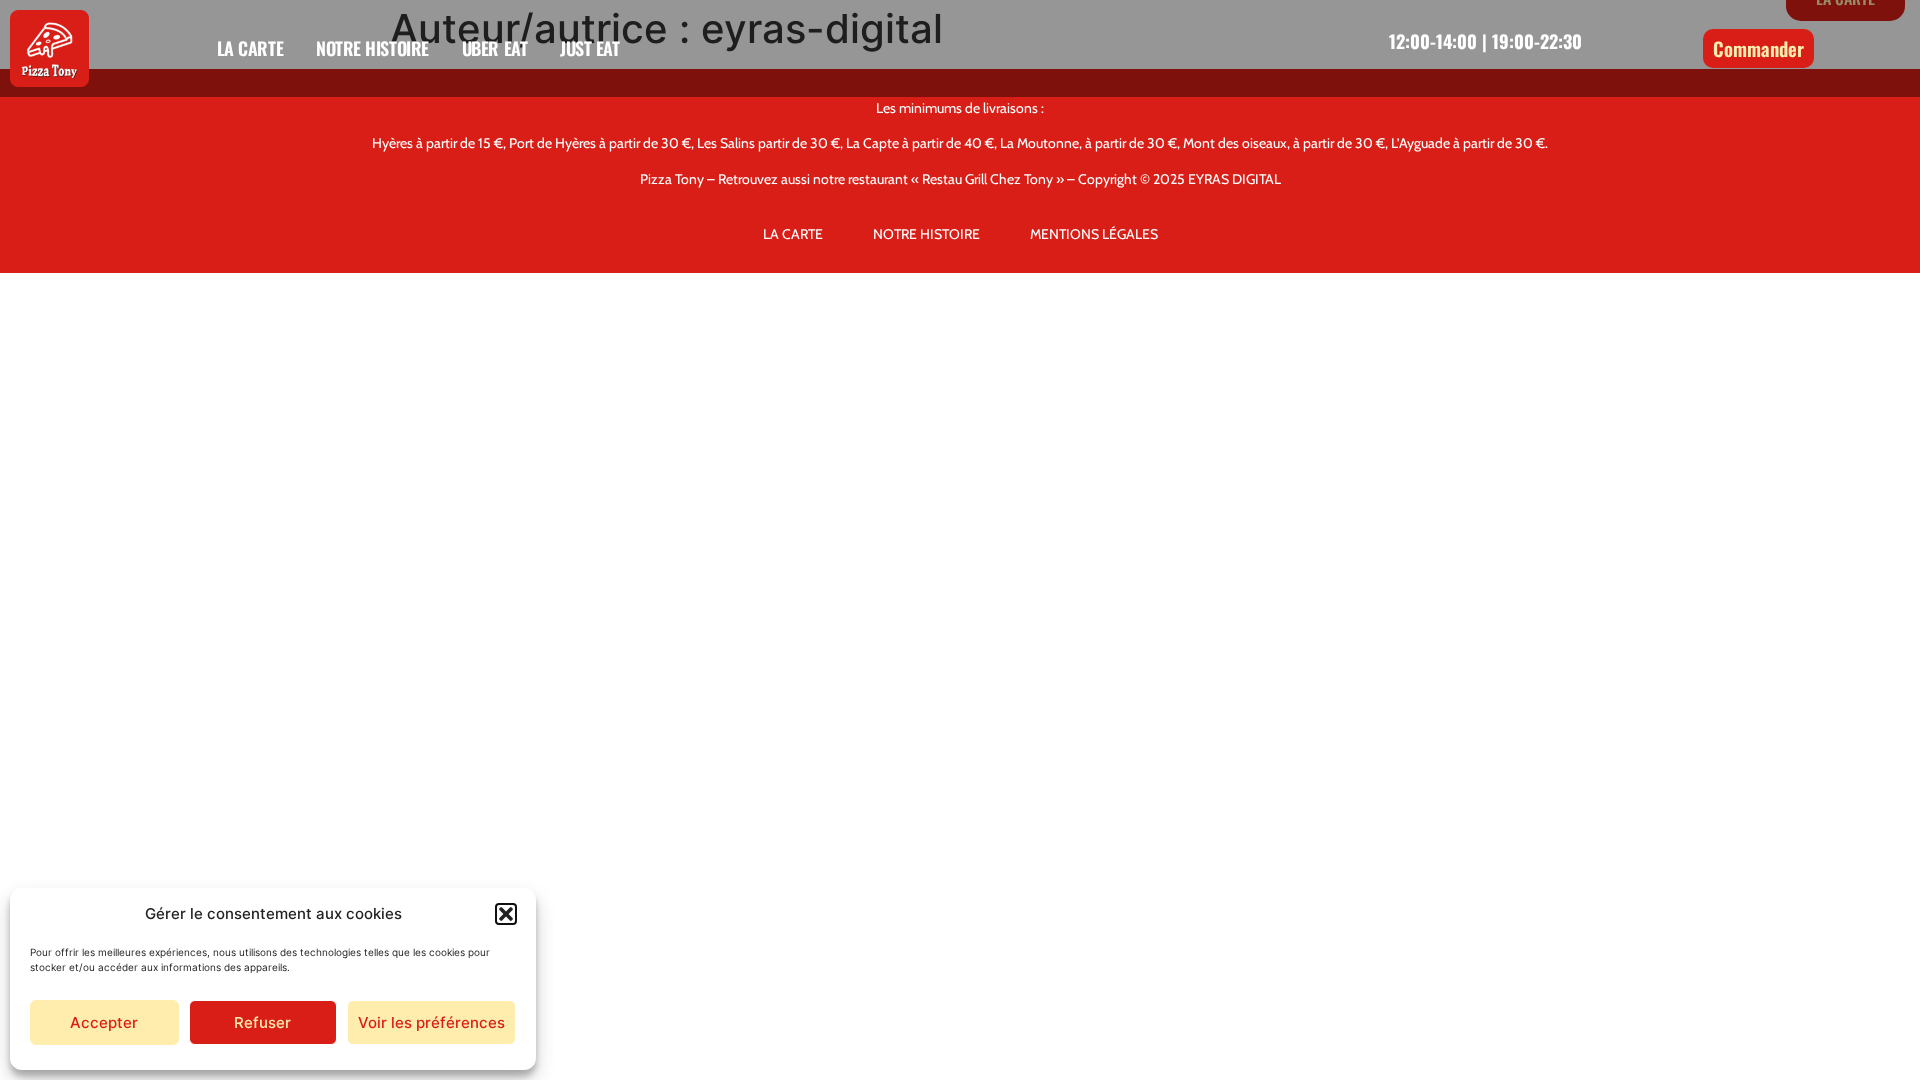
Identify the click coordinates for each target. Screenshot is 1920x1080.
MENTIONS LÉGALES (1094, 234)
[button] (506, 914)
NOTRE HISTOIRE (372, 48)
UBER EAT (494, 48)
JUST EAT (589, 48)
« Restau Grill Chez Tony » (987, 179)
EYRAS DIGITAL (1234, 179)
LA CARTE (250, 48)
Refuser (262, 1022)
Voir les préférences (431, 1022)
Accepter (104, 1022)
